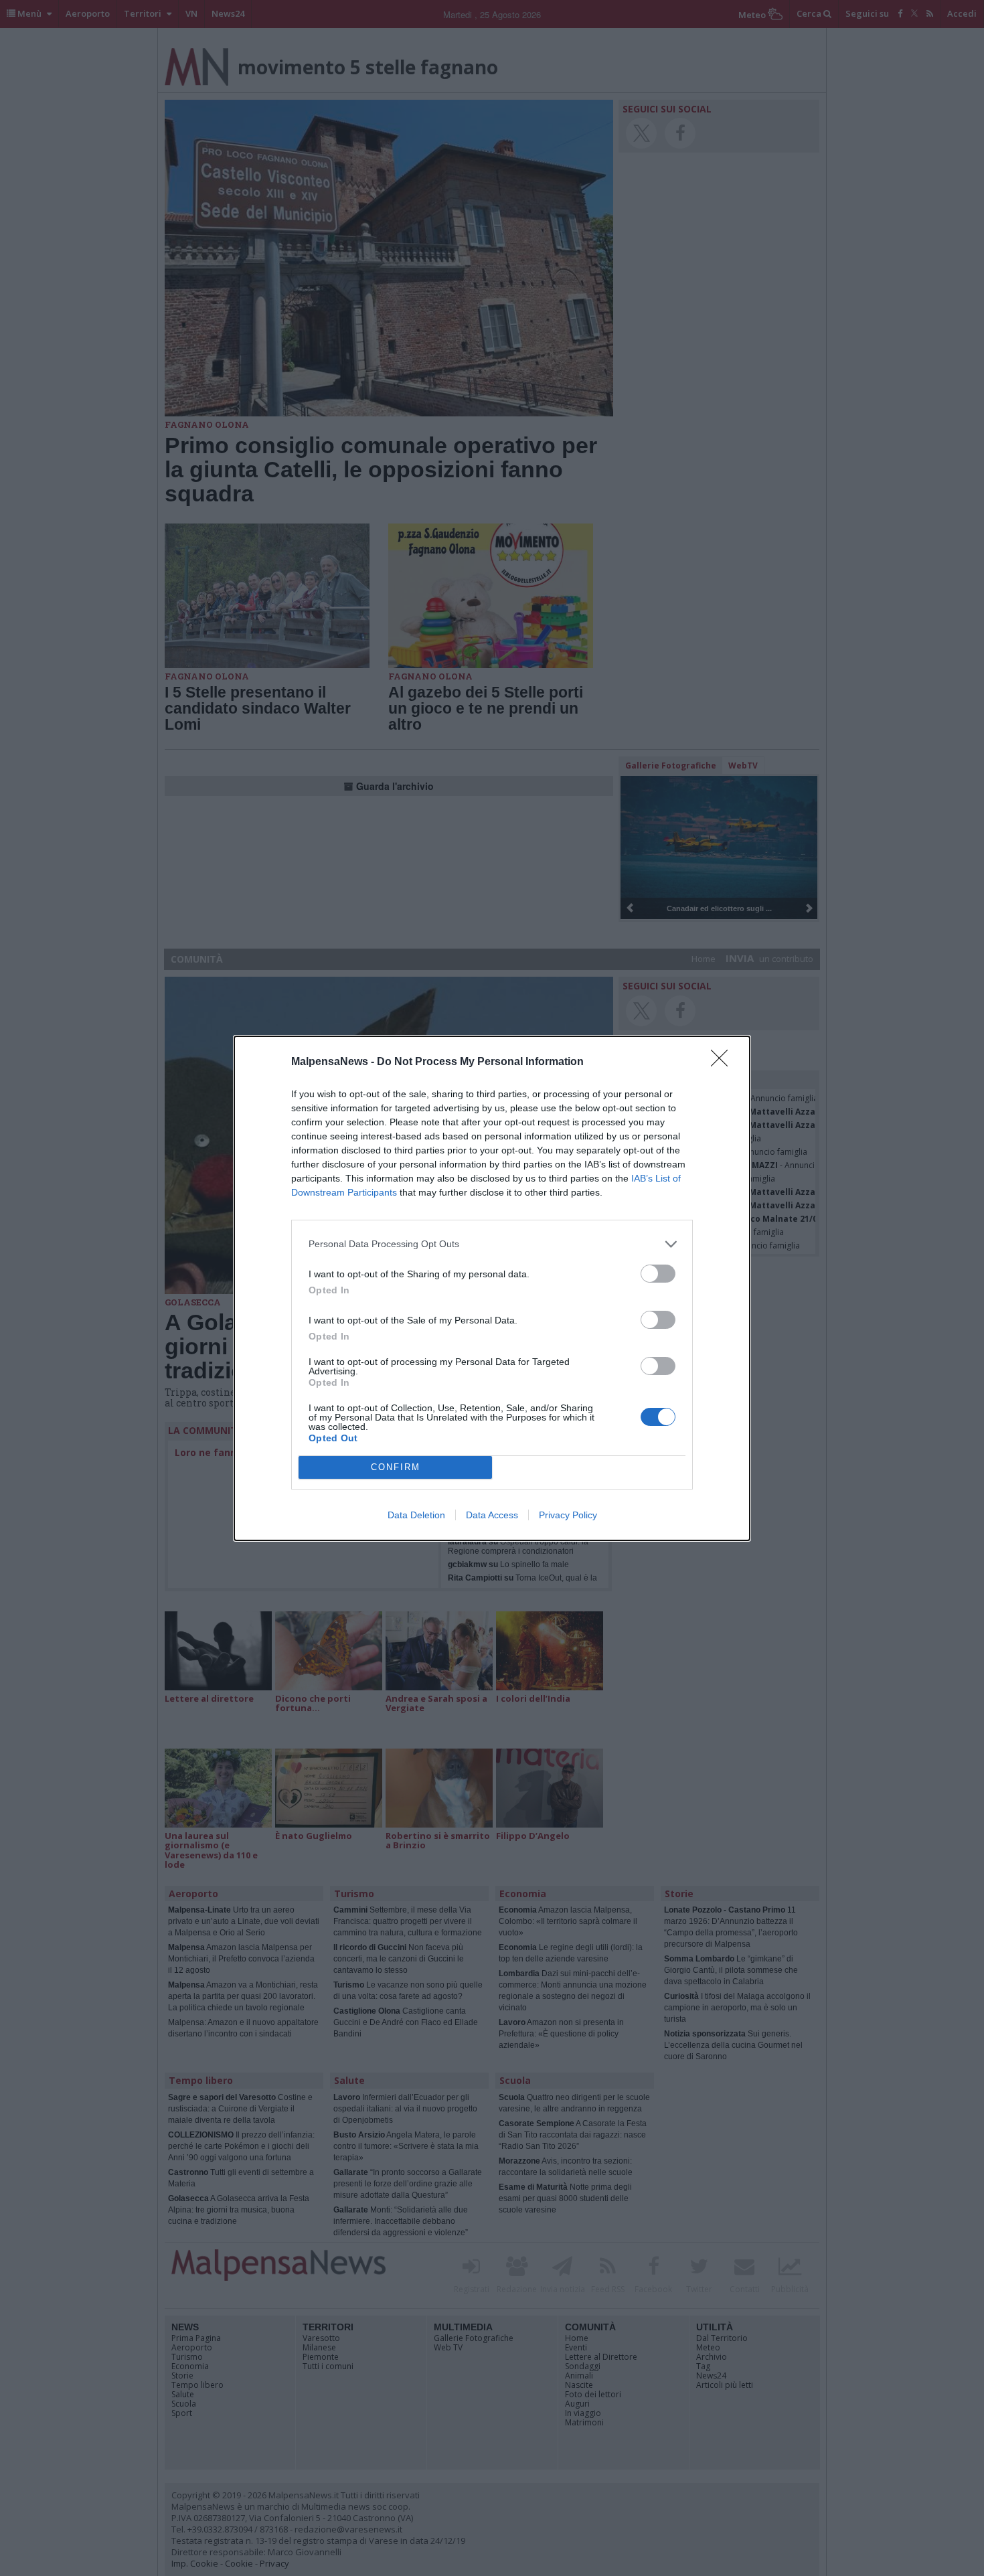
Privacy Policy (568, 1515)
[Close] (724, 1062)
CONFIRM (396, 1467)
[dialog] (492, 1288)
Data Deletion (416, 1515)
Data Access (492, 1515)
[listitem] (492, 1244)
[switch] (658, 1274)
